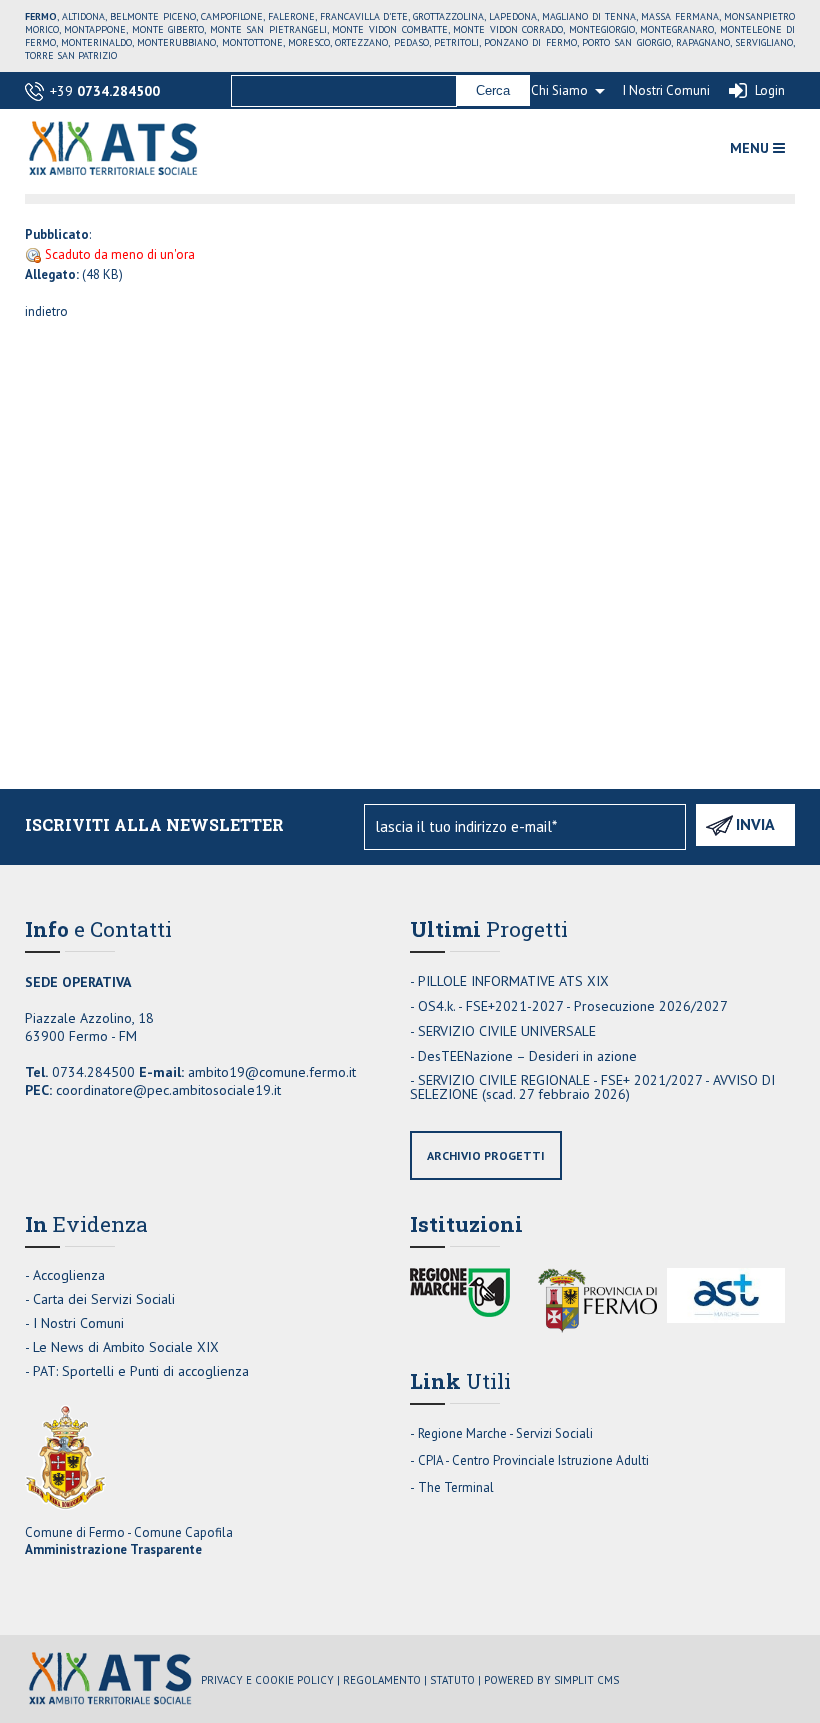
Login (770, 90)
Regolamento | (385, 1680)
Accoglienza (69, 1275)
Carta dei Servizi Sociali (104, 1299)
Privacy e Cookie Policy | (270, 1680)
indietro (46, 311)
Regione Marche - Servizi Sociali (505, 1433)
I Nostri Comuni (666, 90)
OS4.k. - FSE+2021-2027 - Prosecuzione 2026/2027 (573, 1006)
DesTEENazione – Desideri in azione (527, 1056)
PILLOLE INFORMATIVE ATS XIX (513, 981)
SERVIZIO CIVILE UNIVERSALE (507, 1031)
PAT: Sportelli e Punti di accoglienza (141, 1371)
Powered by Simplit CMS (551, 1680)
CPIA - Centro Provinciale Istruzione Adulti (533, 1460)
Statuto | (455, 1680)
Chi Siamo (559, 90)
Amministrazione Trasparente (113, 1549)
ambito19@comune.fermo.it (272, 1072)
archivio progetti (486, 1155)
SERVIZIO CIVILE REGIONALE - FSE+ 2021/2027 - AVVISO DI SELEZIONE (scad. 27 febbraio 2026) (592, 1087)
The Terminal (456, 1487)
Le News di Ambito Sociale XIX (126, 1347)
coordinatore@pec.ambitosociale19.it (168, 1090)
